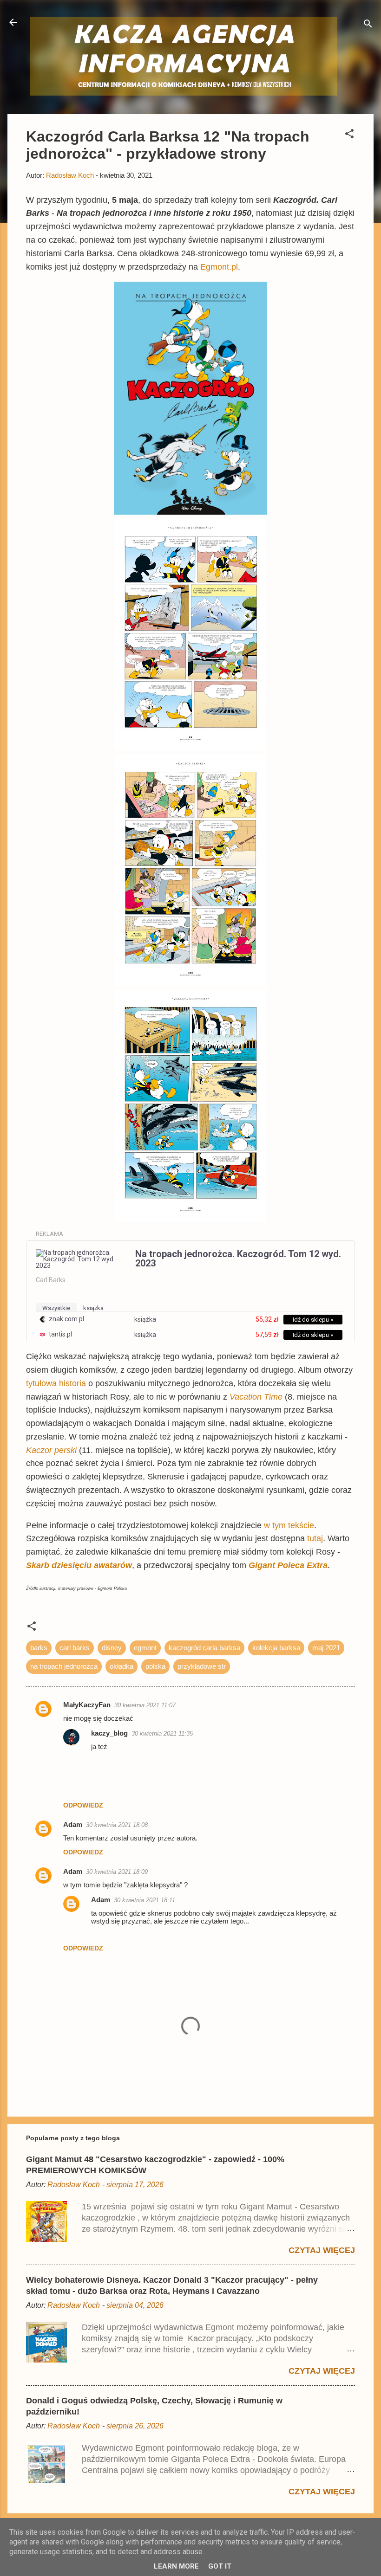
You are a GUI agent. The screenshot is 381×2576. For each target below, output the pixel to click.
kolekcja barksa (276, 1648)
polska (155, 1666)
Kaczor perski (51, 1450)
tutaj (315, 1538)
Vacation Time (256, 1397)
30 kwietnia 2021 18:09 (117, 1872)
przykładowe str (202, 1666)
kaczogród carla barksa (204, 1648)
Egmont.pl (219, 267)
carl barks (75, 1648)
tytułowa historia (57, 1383)
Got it (220, 2566)
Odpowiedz (83, 1805)
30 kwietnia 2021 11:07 (145, 1705)
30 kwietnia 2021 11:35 (162, 1733)
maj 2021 (326, 1648)
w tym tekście (289, 1525)
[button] (349, 135)
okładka (122, 1666)
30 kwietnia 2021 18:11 (145, 1900)
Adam (73, 1824)
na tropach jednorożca (64, 1666)
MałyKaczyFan (87, 1705)
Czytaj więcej (322, 2250)
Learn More (176, 2566)
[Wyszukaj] (368, 25)
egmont (145, 1648)
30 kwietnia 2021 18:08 (117, 1825)
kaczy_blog (109, 1733)
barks (39, 1648)
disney (112, 1648)
